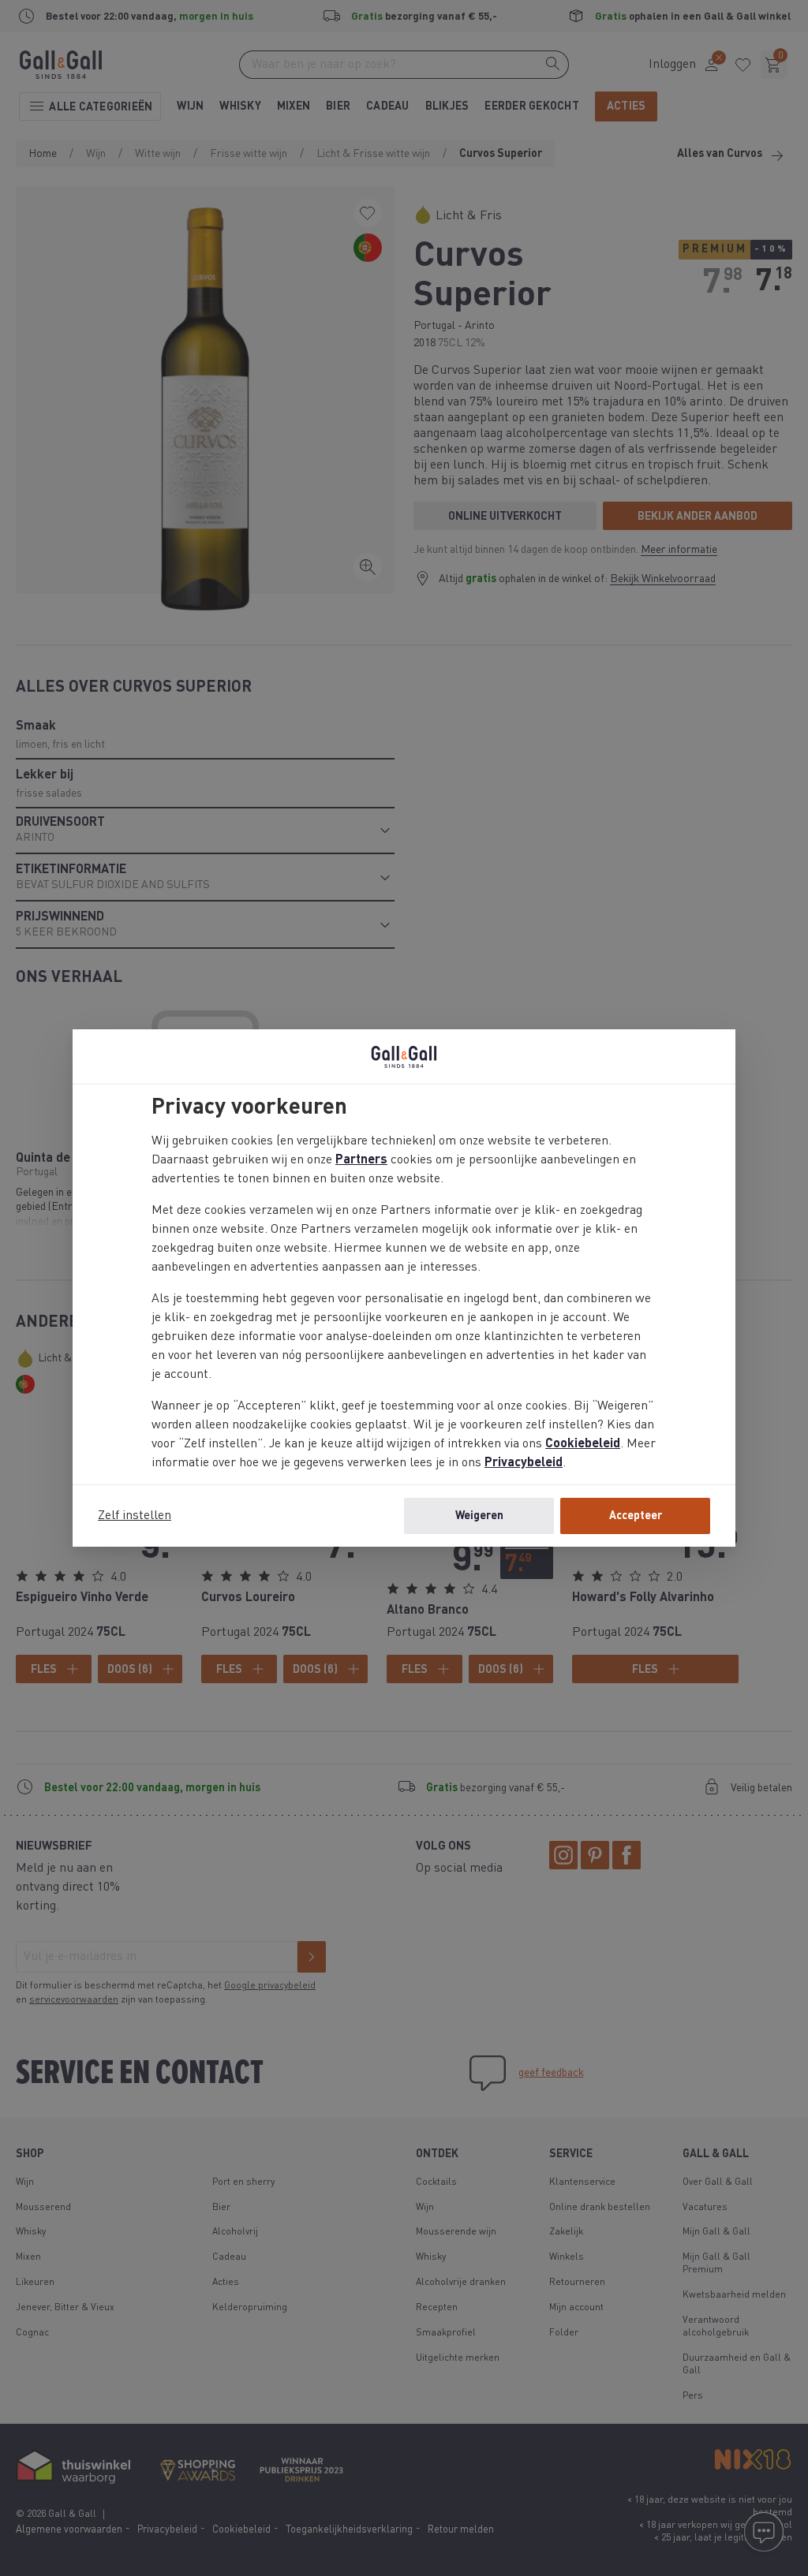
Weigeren (479, 1516)
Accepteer (636, 1516)
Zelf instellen (135, 1516)
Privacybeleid (524, 1463)
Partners (361, 1160)
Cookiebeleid (583, 1444)
